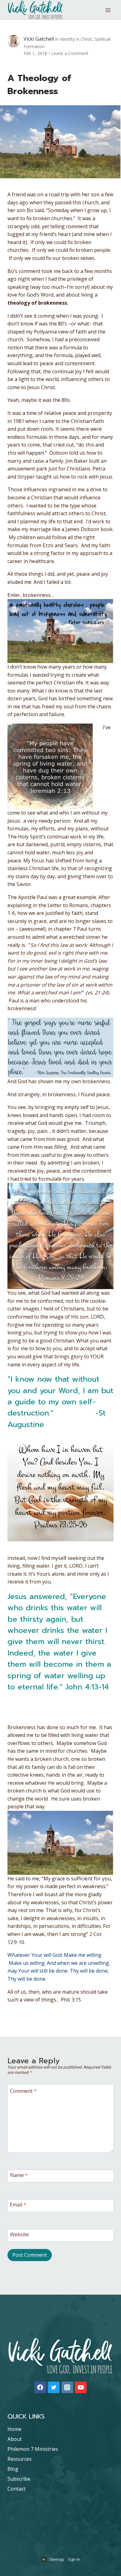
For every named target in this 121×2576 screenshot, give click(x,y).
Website (19, 2234)
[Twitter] (54, 2387)
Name (19, 2175)
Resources (20, 2459)
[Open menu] (108, 10)
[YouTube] (81, 2387)
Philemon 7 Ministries (33, 2449)
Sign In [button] (74, 2559)
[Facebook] (40, 2387)
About (15, 2439)
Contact (16, 2489)
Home (14, 2429)
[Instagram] (67, 2387)
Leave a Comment (70, 53)
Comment (23, 2091)
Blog (13, 2469)
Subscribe (19, 2479)
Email (18, 2205)
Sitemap (56, 2559)
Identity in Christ (76, 39)
